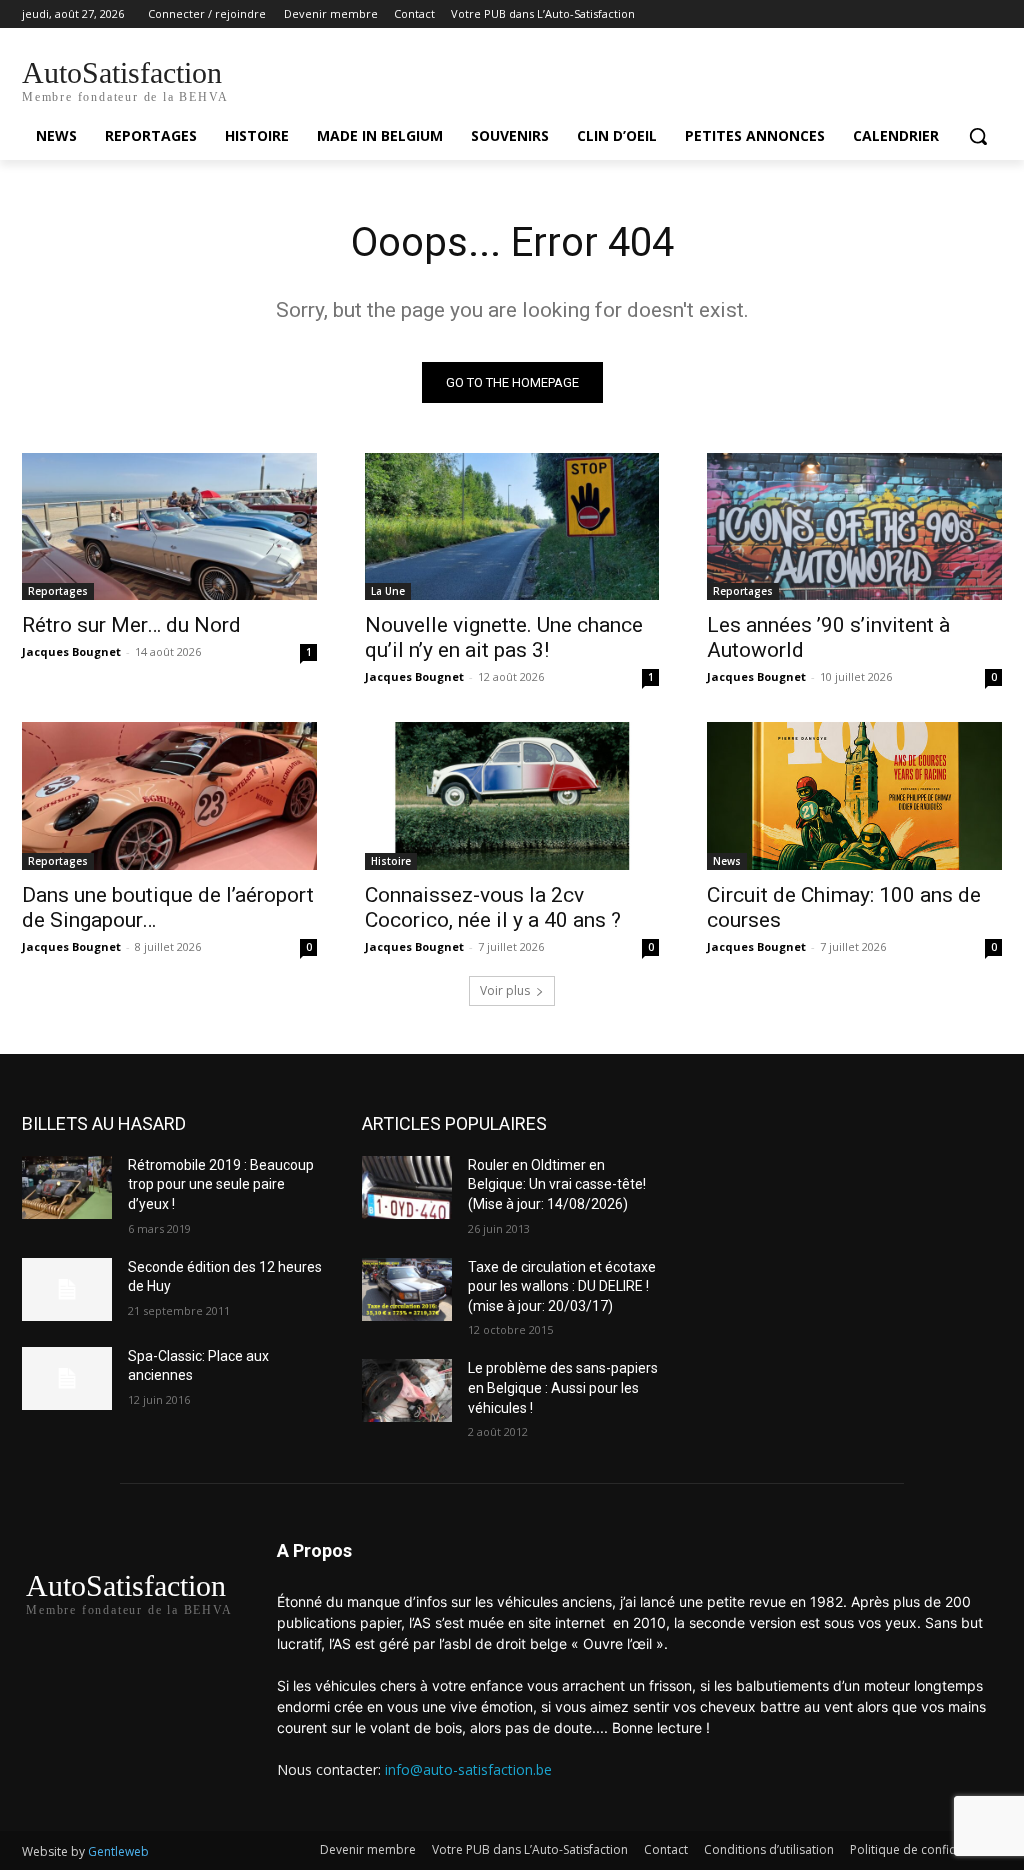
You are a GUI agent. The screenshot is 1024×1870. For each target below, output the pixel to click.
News (727, 861)
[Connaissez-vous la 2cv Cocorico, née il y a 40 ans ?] (512, 795)
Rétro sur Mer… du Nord (131, 625)
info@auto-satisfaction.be (468, 1769)
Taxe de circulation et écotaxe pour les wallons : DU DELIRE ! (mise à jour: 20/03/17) (562, 1286)
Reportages (58, 591)
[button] (978, 136)
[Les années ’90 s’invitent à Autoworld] (854, 526)
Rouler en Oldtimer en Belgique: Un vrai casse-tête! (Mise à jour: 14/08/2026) (557, 1184)
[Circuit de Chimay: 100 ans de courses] (854, 795)
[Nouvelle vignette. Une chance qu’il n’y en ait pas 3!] (512, 526)
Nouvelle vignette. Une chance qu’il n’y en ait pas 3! (504, 637)
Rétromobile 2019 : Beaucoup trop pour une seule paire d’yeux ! (221, 1184)
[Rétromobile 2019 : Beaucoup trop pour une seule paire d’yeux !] (67, 1187)
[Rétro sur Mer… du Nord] (169, 526)
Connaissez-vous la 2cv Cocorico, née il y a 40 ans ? (493, 907)
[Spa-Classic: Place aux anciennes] (67, 1378)
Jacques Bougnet (71, 651)
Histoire (391, 861)
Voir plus (505, 990)
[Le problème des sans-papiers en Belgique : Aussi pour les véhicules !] (407, 1390)
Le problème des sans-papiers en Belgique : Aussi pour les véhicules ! (563, 1387)
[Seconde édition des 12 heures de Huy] (67, 1289)
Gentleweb (118, 1851)
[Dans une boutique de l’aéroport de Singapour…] (169, 795)
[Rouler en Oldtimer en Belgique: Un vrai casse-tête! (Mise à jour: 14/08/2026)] (407, 1187)
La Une (388, 591)
